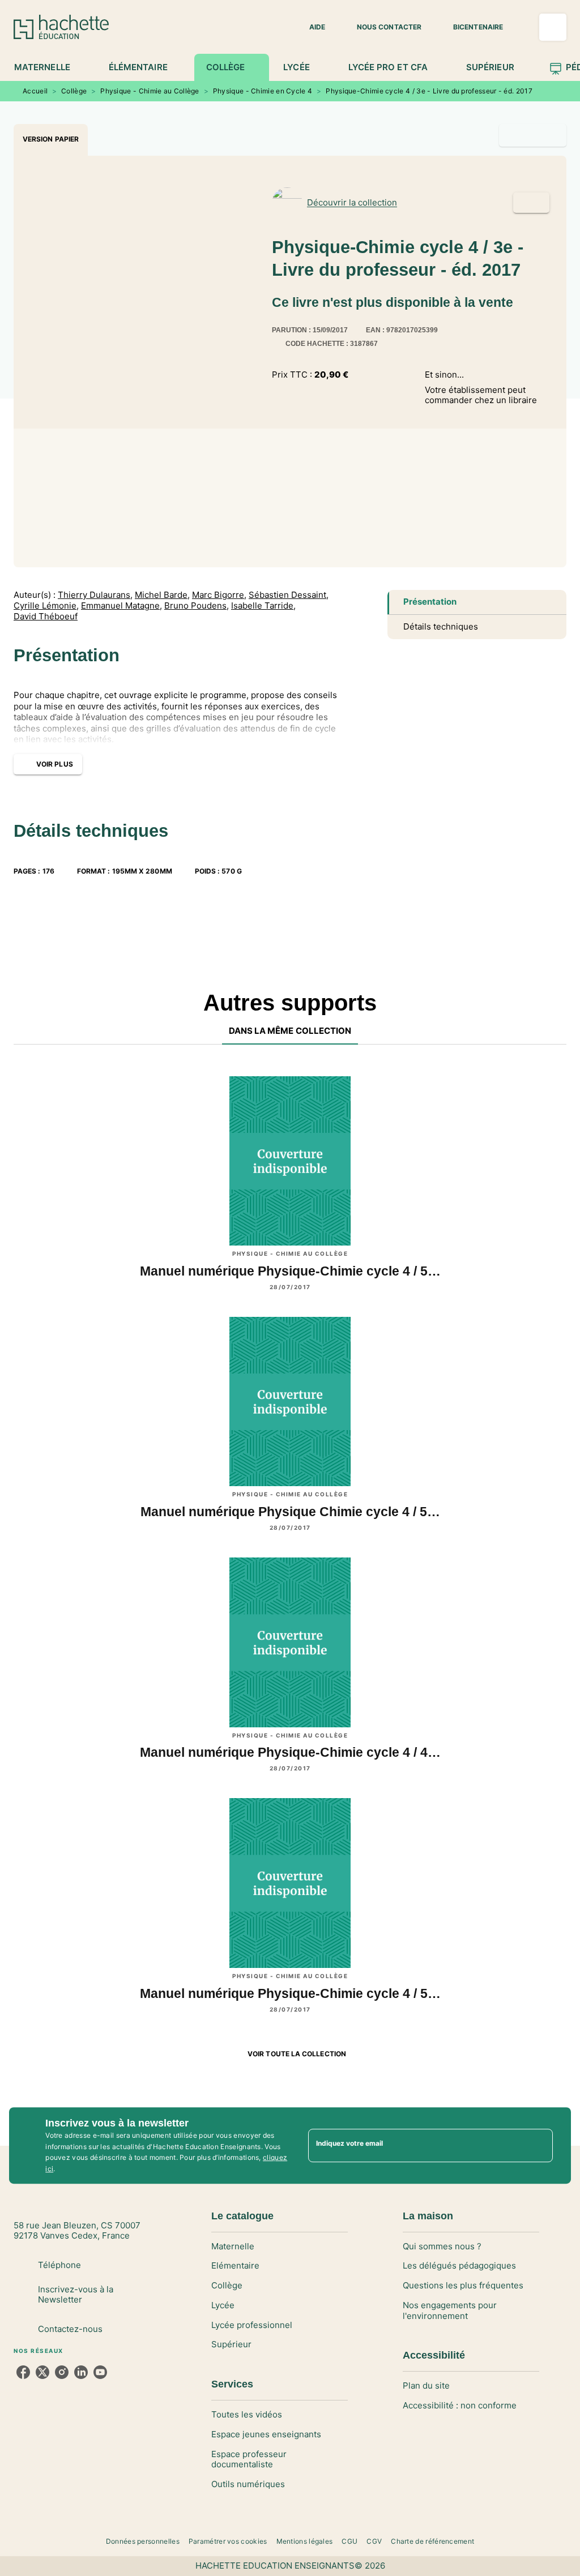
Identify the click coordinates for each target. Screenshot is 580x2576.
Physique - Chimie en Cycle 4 (263, 91)
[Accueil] (61, 27)
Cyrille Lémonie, (46, 606)
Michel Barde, (162, 595)
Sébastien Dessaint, (289, 595)
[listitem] (23, 2372)
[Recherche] (553, 27)
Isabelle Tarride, (263, 606)
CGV (374, 2541)
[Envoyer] (539, 2146)
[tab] (48, 67)
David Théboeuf (46, 617)
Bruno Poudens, (197, 606)
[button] (310, 27)
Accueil (35, 91)
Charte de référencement (432, 2541)
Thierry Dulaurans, (95, 595)
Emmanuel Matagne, (121, 606)
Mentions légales (305, 2541)
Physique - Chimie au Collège (150, 91)
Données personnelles (143, 2541)
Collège (74, 91)
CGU (349, 2541)
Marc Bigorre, (219, 595)
